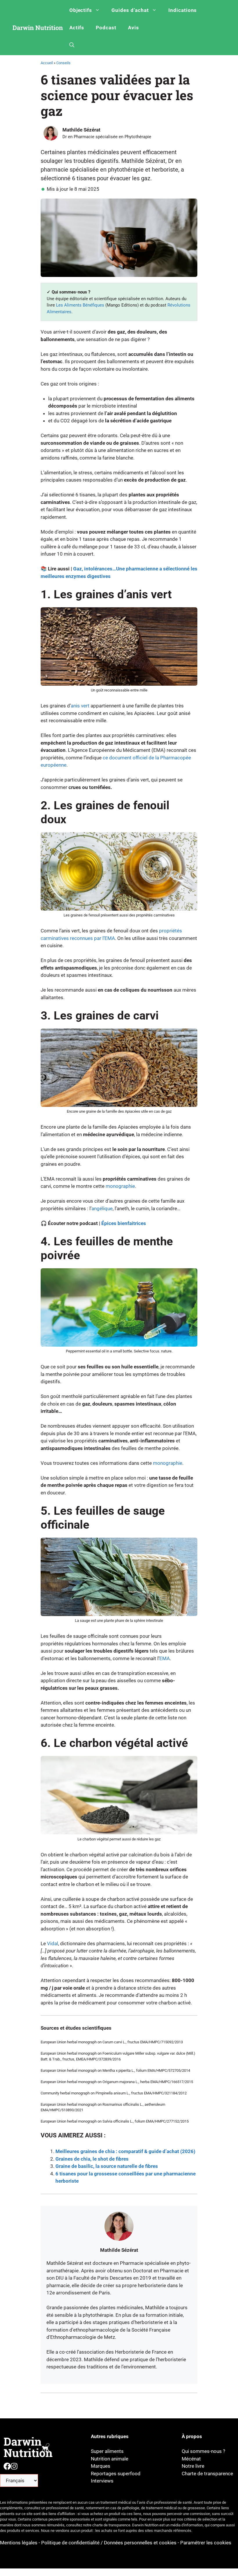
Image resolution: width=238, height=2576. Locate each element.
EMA (165, 1658)
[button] (72, 45)
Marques (101, 2466)
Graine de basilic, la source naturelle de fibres (107, 2166)
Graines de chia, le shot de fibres (92, 2159)
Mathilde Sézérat (81, 130)
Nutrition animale (110, 2459)
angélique (102, 1208)
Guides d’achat (130, 10)
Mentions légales (19, 2543)
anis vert (80, 706)
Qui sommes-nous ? (203, 2451)
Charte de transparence (207, 2474)
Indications (183, 10)
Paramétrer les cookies (206, 2543)
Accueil (47, 63)
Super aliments (107, 2451)
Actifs (77, 28)
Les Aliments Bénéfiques (80, 305)
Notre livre (193, 2466)
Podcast (106, 28)
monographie (120, 1186)
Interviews (102, 2481)
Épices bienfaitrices (124, 1223)
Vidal (53, 1943)
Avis (134, 28)
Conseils (63, 63)
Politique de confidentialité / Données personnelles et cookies (109, 2543)
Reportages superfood (116, 2474)
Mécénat (191, 2459)
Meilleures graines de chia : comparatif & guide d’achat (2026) (125, 2151)
